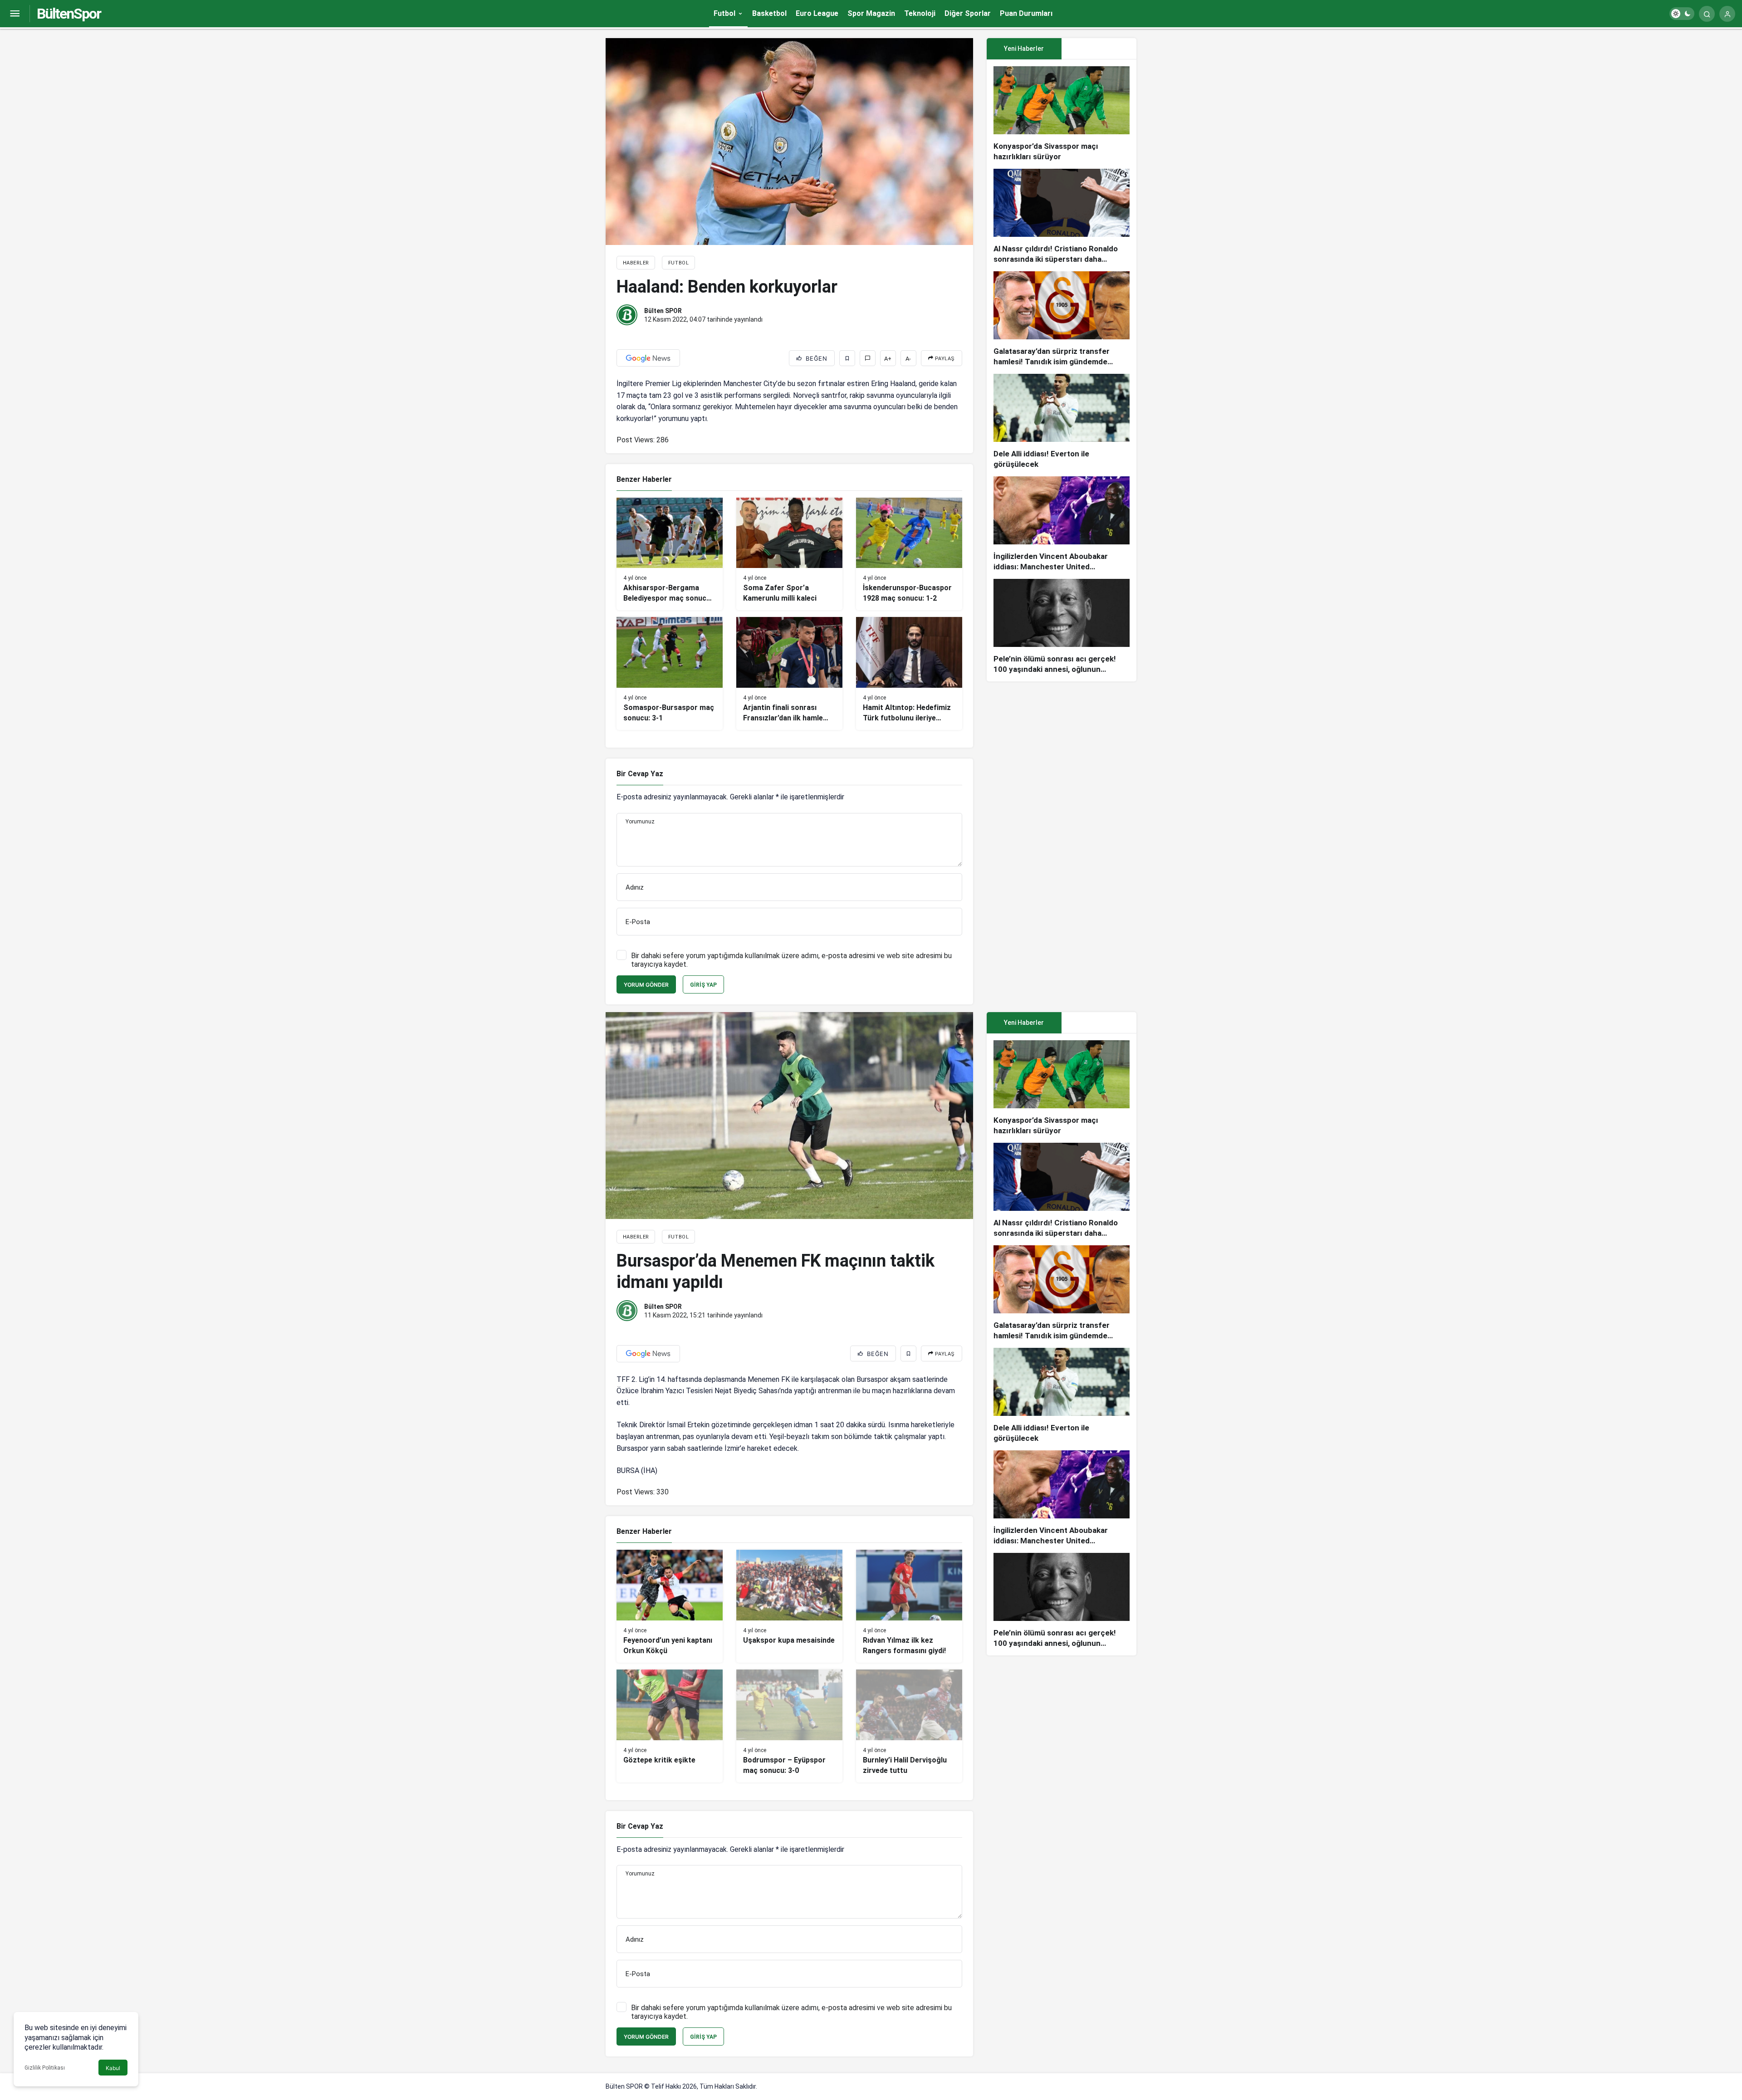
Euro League (817, 13)
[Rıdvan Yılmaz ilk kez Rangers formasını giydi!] (909, 1606)
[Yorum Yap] (868, 358)
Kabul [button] (113, 2068)
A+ (888, 359)
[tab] (1099, 49)
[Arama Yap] (1707, 14)
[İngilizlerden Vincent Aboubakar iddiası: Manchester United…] (1062, 524)
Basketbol (769, 13)
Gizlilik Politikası (45, 2068)
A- (908, 359)
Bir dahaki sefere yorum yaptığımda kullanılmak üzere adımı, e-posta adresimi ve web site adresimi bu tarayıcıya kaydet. (791, 960)
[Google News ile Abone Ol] (648, 358)
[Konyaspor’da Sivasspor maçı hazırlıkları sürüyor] (1062, 114)
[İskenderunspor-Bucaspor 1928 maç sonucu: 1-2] (909, 554)
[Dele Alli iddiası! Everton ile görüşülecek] (1062, 422)
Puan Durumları (1026, 13)
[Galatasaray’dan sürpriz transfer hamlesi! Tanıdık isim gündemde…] (1062, 319)
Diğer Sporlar (968, 13)
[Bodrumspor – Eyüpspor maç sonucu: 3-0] (789, 1726)
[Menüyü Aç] (15, 14)
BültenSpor (69, 14)
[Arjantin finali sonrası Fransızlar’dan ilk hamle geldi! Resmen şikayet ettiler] (789, 673)
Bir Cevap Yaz (640, 774)
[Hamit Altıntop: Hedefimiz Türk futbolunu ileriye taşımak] (909, 673)
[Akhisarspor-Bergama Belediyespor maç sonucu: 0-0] (670, 554)
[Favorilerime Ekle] (847, 358)
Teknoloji (920, 13)
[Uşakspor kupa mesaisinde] (789, 1606)
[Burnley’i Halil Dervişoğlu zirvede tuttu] (909, 1726)
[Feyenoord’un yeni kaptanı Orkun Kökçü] (670, 1606)
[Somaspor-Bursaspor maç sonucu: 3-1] (670, 673)
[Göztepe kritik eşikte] (670, 1726)
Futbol (724, 13)
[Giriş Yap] (1727, 14)
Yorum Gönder (646, 985)
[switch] (1682, 14)
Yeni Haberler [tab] (1024, 49)
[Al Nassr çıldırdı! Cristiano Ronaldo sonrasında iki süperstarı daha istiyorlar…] (1062, 217)
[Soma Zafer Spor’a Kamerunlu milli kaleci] (789, 554)
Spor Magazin (871, 13)
